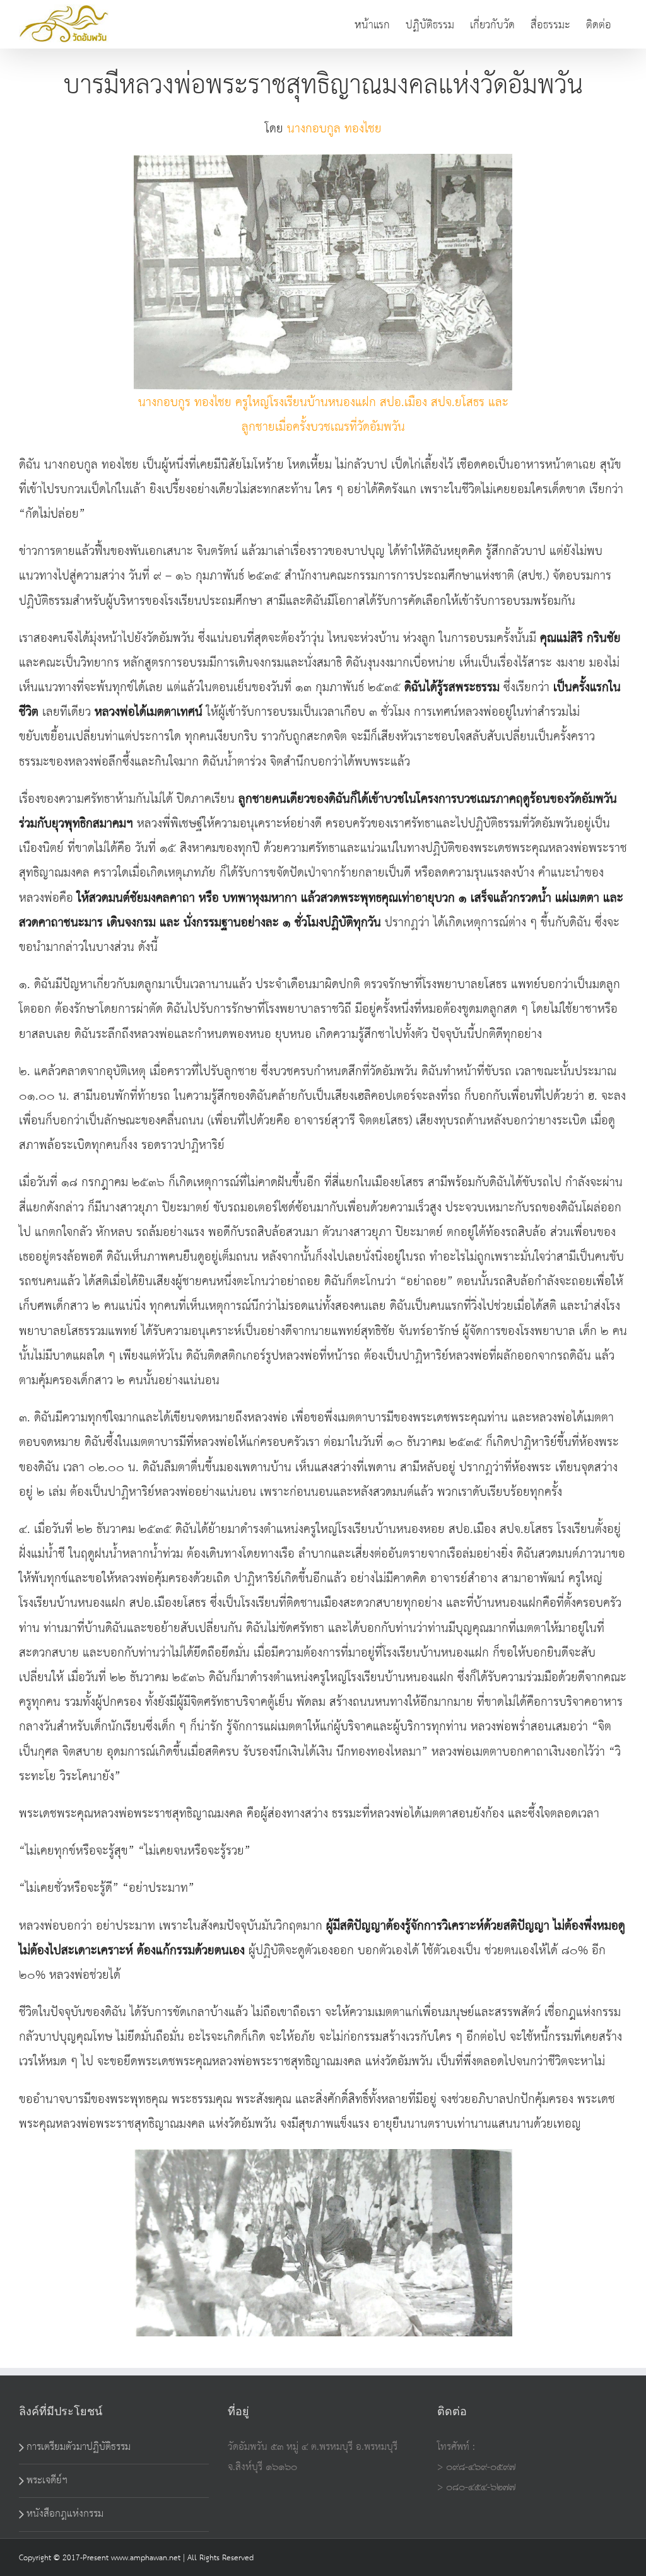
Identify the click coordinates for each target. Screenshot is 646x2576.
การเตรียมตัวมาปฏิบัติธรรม (79, 2447)
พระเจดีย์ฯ (47, 2480)
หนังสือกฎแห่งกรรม (65, 2514)
